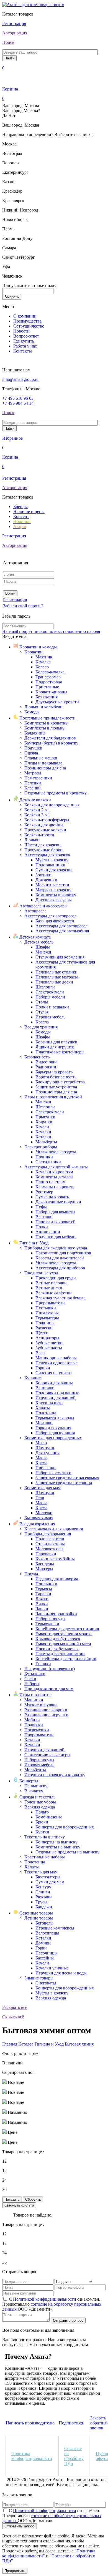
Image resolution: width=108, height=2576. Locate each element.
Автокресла (35, 911)
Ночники (44, 1157)
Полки (42, 1227)
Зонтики (43, 875)
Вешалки (44, 1217)
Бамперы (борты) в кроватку (51, 743)
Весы (40, 1353)
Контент (21, 516)
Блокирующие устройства (60, 1082)
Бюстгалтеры (48, 1877)
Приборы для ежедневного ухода (56, 1248)
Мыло (41, 1443)
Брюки (42, 1822)
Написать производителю (30, 2423)
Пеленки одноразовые (56, 1363)
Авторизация (15, 33)
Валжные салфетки (54, 1293)
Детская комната (35, 937)
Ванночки (45, 1388)
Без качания (47, 697)
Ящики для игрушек (55, 1047)
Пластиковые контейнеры (60, 1052)
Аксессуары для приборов (60, 1268)
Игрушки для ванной (56, 1398)
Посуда (31, 1574)
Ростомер (44, 1192)
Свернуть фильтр (19, 2205)
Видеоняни (46, 1062)
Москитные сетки (52, 885)
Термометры (47, 1318)
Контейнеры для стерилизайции (66, 1659)
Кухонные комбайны (55, 1559)
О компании (25, 316)
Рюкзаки (44, 1897)
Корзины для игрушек (56, 1042)
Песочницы (47, 1953)
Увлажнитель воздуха (56, 1152)
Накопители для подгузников (63, 1253)
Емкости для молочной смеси (63, 1644)
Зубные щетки (49, 1343)
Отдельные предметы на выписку (67, 1852)
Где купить (24, 341)
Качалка (43, 662)
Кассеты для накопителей (60, 1258)
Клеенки (33, 788)
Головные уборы (40, 1802)
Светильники (48, 1162)
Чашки (42, 1609)
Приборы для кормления (48, 1534)
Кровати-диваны (51, 692)
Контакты (23, 351)
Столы (42, 1002)
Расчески (44, 1328)
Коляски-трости (39, 835)
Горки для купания (53, 1428)
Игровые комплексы (55, 1928)
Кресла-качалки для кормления (54, 1529)
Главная (10, 2044)
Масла (41, 1458)
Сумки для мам (50, 1882)
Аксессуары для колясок (47, 855)
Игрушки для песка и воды (61, 1973)
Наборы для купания (55, 1433)
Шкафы (43, 947)
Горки (41, 1948)
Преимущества (27, 321)
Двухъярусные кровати (57, 702)
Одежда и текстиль (37, 1797)
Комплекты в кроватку (46, 723)
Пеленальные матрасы (57, 977)
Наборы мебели (50, 997)
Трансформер (48, 677)
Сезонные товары (36, 1913)
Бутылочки (35, 1674)
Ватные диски (49, 1288)
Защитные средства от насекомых (67, 1478)
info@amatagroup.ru (20, 379)
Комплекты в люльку (44, 728)
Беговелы (44, 1923)
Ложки (42, 1599)
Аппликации (48, 1232)
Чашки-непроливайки (56, 1614)
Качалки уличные (52, 1968)
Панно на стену (50, 1182)
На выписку (36, 1786)
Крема (41, 1463)
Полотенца (46, 1413)
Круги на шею (49, 1403)
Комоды (32, 712)
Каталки (43, 1137)
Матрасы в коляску (53, 890)
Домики (43, 1943)
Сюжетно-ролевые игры (47, 1755)
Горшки (43, 1368)
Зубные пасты (49, 1348)
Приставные (47, 687)
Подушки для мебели (56, 1237)
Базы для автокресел (55, 921)
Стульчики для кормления (60, 957)
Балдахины (35, 733)
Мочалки (44, 1423)
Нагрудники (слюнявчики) (50, 1669)
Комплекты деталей (54, 1177)
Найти (9, 58)
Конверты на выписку (56, 1842)
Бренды (20, 506)
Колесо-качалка (50, 672)
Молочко (44, 1513)
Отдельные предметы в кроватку (56, 793)
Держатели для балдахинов (50, 738)
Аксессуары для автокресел (50, 916)
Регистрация (14, 23)
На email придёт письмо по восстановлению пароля (51, 631)
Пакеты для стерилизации (60, 1654)
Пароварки (46, 1554)
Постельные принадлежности (47, 718)
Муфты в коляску (52, 860)
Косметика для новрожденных (53, 1438)
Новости (21, 331)
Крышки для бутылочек (58, 1639)
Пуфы (41, 1207)
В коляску (34, 1791)
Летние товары (39, 1918)
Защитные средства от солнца (64, 1483)
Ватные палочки (51, 1283)
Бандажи (44, 1907)
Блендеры (45, 1564)
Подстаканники (50, 865)
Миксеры (44, 1569)
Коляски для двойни (44, 825)
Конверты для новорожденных (65, 1827)
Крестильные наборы (45, 1857)
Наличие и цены (29, 511)
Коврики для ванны (54, 1383)
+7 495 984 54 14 (18, 403)
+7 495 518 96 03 (18, 398)
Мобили (32, 1720)
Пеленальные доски (54, 982)
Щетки (42, 1333)
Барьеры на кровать (54, 1072)
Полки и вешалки (52, 1007)
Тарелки (43, 1594)
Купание (33, 1378)
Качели (42, 1127)
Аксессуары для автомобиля (62, 931)
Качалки (43, 1132)
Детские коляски (35, 800)
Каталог (26, 2044)
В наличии (12, 2063)
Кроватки (34, 652)
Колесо (42, 667)
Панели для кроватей (56, 1222)
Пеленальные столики (56, 972)
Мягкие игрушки (41, 1705)
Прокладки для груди (56, 1278)
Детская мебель (39, 942)
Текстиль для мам (41, 1872)
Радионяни (46, 1067)
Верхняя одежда (40, 1807)
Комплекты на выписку (58, 1847)
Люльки (32, 840)
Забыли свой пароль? (23, 606)
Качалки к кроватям (54, 1172)
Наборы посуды (50, 1619)
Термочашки (47, 1624)
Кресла (42, 1022)
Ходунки (44, 1122)
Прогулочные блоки (43, 850)
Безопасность (37, 1057)
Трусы (41, 1902)
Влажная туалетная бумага (61, 1298)
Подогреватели (50, 1539)
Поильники (46, 1584)
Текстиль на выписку (45, 1837)
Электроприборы (41, 1147)
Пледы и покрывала (43, 763)
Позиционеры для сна (45, 768)
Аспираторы (47, 1338)
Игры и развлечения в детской (53, 1097)
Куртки (42, 1832)
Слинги (43, 1892)
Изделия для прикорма (57, 1579)
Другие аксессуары (54, 900)
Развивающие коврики (46, 1710)
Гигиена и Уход (34, 1243)
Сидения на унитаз (53, 1373)
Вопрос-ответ (26, 336)
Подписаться (71, 2423)
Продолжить (15, 2571)
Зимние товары (39, 1978)
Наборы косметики (53, 1473)
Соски (30, 1679)
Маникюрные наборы (56, 1358)
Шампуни (45, 1448)
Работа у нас (25, 346)
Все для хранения (41, 1027)
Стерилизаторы (50, 1544)
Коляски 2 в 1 (37, 810)
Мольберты (46, 1142)
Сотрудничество (29, 326)
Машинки (34, 1700)
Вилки (42, 1604)
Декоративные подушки (58, 1202)
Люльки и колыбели (43, 707)
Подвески (34, 1725)
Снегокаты (46, 1983)
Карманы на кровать (55, 1187)
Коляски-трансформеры (47, 820)
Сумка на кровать (52, 1197)
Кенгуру (43, 1887)
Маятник (44, 657)
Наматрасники (38, 778)
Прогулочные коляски (45, 830)
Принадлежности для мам (49, 1689)
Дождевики (46, 880)
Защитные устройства (56, 1087)
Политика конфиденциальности (32, 2456)
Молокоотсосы (49, 1549)
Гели (40, 1498)
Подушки (33, 748)
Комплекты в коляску (56, 895)
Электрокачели (50, 992)
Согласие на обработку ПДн (74, 2456)
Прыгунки (45, 1117)
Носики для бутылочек (57, 1649)
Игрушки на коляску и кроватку (55, 1775)
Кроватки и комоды (38, 647)
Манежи (43, 952)
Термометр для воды (55, 1418)
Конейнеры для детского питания (67, 1629)
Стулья (42, 1012)
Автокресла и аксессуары (43, 906)
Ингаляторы (47, 1313)
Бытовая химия (39, 1518)
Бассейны (45, 1958)
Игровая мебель (50, 1017)
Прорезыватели (50, 1303)
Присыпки (46, 1468)
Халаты (43, 1408)
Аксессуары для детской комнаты (56, 1167)
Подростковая (49, 682)
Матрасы (33, 773)
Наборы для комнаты (55, 1212)
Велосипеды (47, 1933)
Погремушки (37, 1730)
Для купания (47, 1453)
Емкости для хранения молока (64, 1634)
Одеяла (31, 753)
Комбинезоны (49, 1817)
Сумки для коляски (54, 870)
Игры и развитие (35, 1695)
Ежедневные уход (41, 1273)
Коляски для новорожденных (52, 805)
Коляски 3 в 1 (37, 815)
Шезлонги (45, 987)
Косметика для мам (43, 1488)
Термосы (44, 1589)
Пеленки (33, 783)
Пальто (42, 1812)
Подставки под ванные (57, 1393)
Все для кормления (37, 1524)
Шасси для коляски (43, 845)
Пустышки (46, 1308)
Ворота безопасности (56, 1077)
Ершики (43, 1664)
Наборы (32, 1684)
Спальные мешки (41, 758)
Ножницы (45, 1323)
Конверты (29, 1781)
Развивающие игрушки (46, 1715)
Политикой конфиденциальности (45, 2299)
